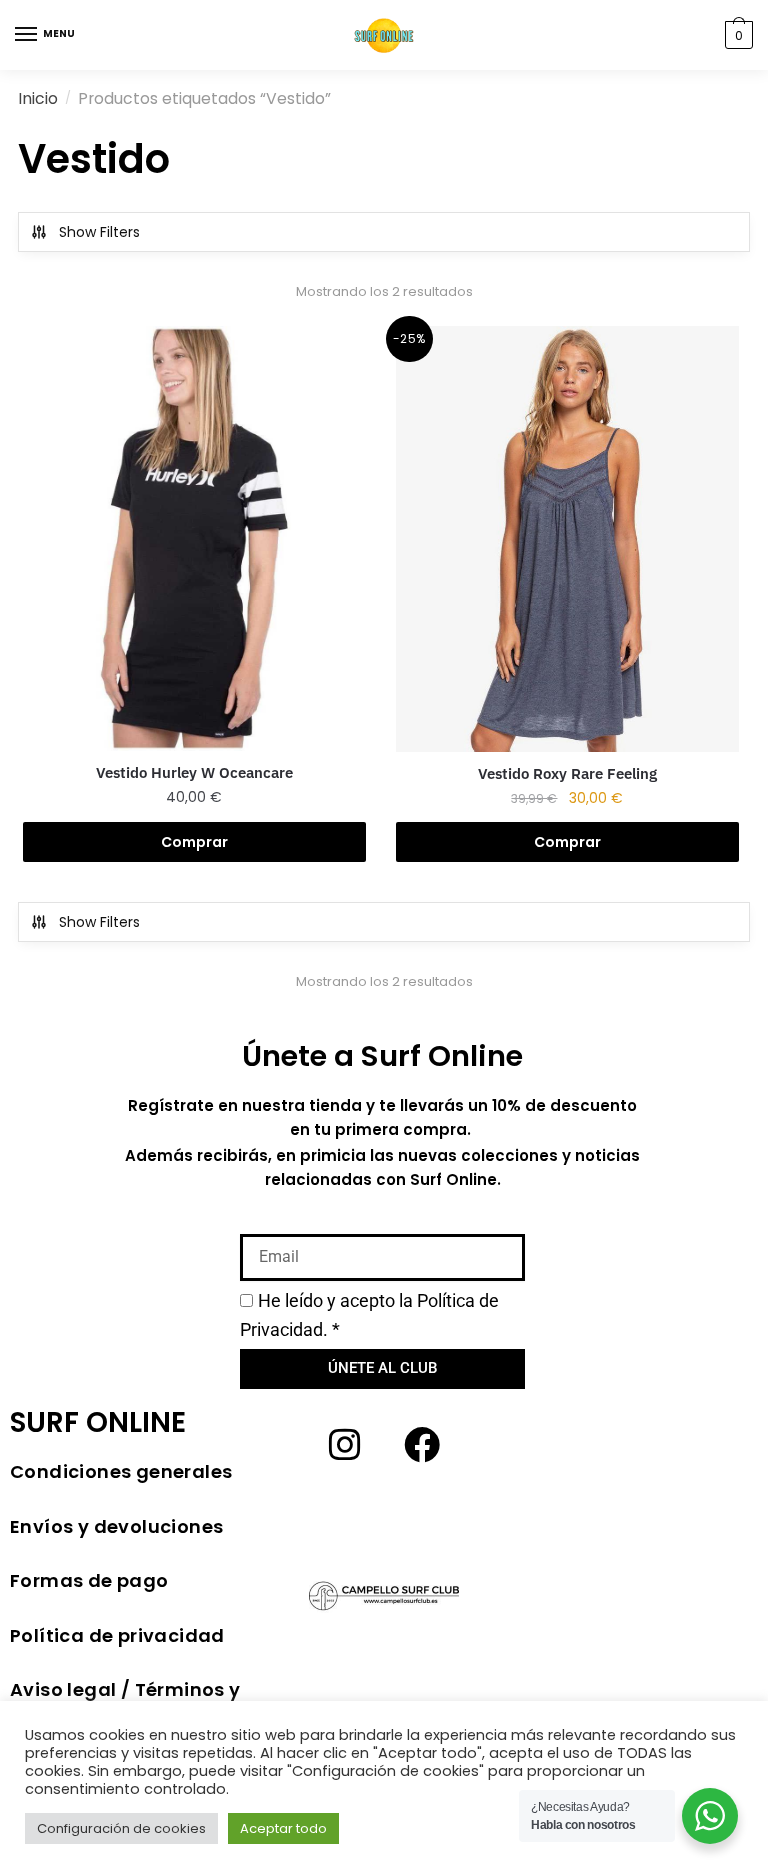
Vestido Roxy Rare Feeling (567, 773)
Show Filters (99, 232)
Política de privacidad (117, 1635)
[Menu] (27, 35)
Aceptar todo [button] (283, 1828)
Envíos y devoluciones (116, 1526)
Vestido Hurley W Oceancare (194, 772)
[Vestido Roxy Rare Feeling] (567, 539)
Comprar (194, 842)
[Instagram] (345, 1445)
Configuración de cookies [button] (121, 1828)
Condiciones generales (121, 1471)
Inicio (38, 98)
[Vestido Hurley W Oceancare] (194, 539)
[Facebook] (422, 1445)
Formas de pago (89, 1580)
